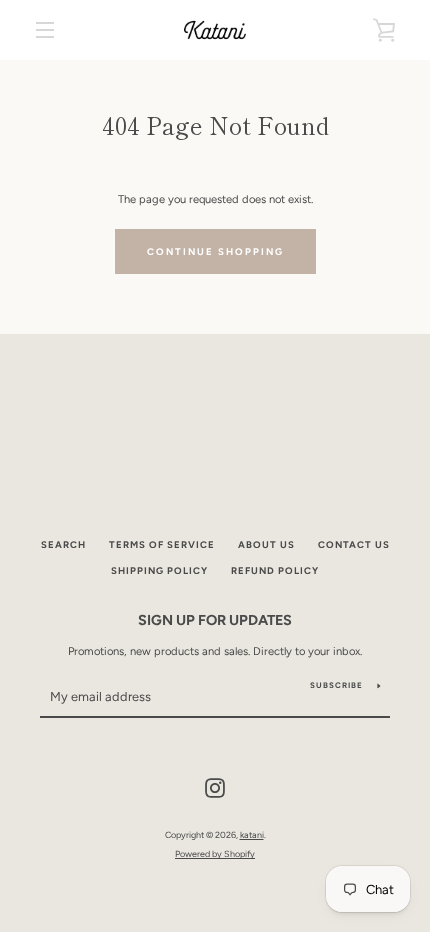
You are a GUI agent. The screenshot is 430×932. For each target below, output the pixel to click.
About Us (266, 544)
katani (252, 834)
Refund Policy (275, 570)
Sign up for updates (215, 620)
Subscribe (336, 685)
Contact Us (354, 544)
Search (63, 544)
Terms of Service (162, 544)
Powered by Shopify (215, 853)
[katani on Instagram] (215, 787)
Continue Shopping (215, 251)
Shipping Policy (159, 570)
